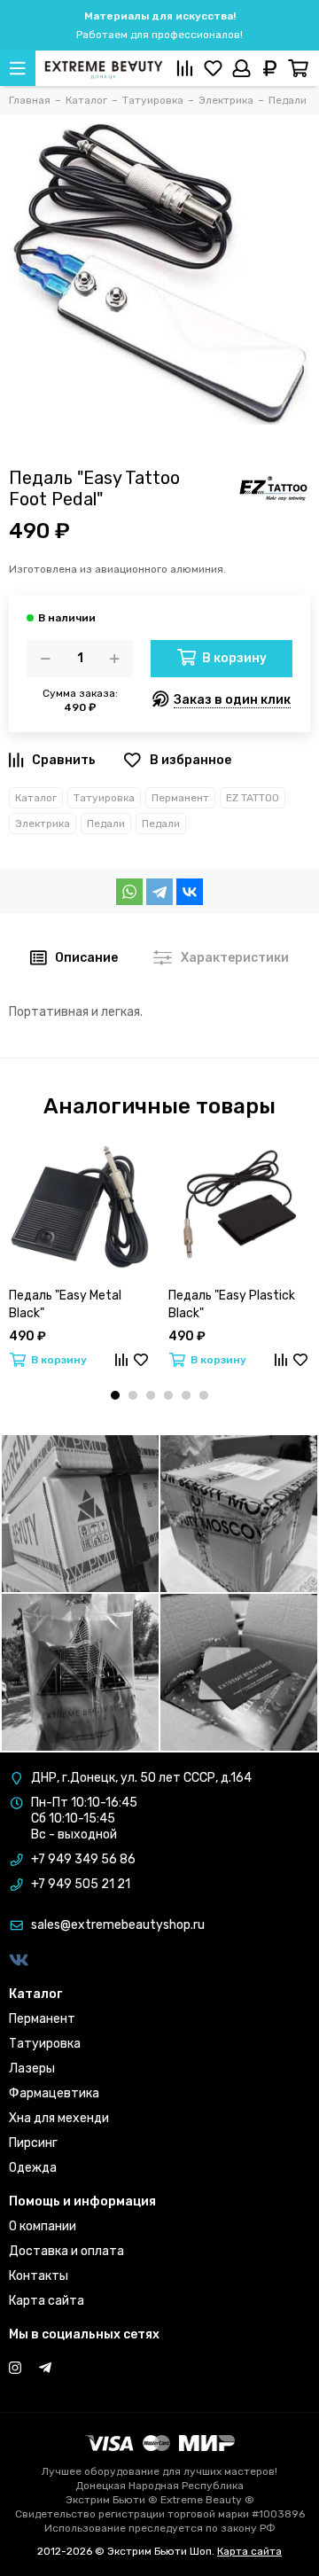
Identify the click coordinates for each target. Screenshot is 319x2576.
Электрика (43, 824)
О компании (43, 2226)
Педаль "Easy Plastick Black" (232, 1304)
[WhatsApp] (129, 892)
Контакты (39, 2276)
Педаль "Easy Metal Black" (65, 1304)
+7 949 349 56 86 (83, 1859)
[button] (115, 1395)
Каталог (36, 798)
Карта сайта (47, 2301)
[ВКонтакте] (190, 892)
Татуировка (104, 798)
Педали (106, 824)
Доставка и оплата (66, 2251)
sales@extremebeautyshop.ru (118, 1925)
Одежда (33, 2168)
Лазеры (32, 2069)
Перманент (180, 798)
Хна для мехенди (59, 2118)
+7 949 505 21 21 (81, 1884)
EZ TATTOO (253, 798)
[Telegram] (159, 892)
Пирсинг (33, 2143)
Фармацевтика (54, 2093)
